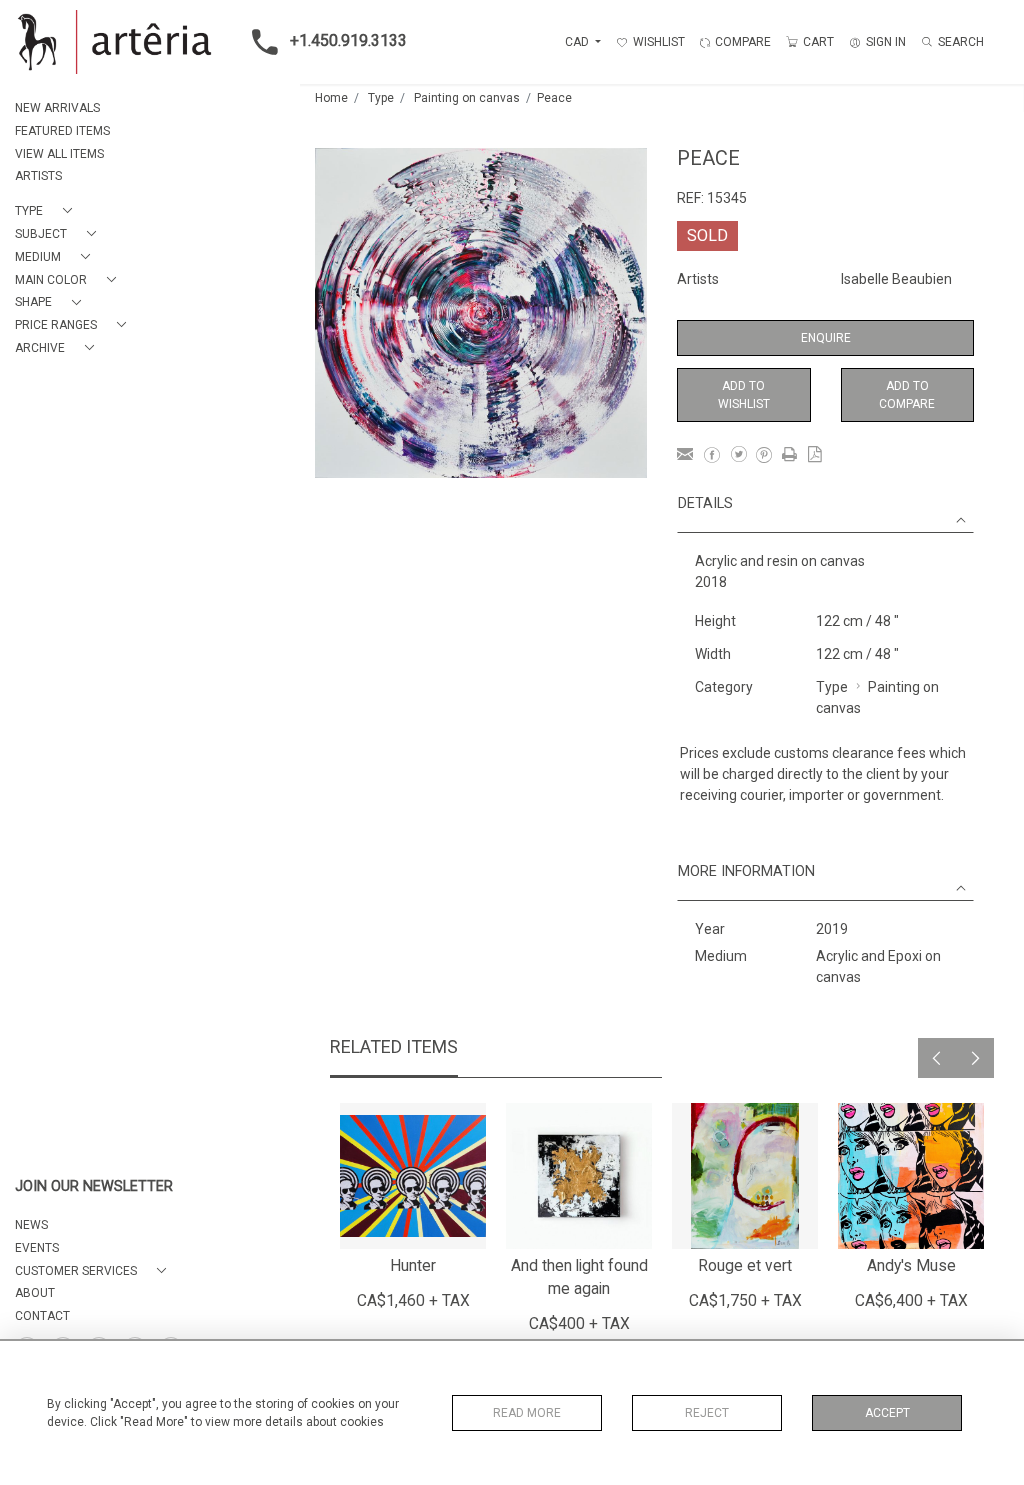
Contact (42, 1316)
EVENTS (37, 1248)
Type (381, 98)
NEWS (31, 1225)
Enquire (826, 338)
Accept (887, 1413)
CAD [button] (578, 42)
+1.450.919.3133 (348, 40)
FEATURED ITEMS (62, 131)
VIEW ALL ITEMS (59, 154)
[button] (47, 211)
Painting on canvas (467, 98)
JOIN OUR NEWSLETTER (94, 1186)
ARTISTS (38, 176)
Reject (707, 1413)
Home (331, 98)
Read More (527, 1413)
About (35, 1293)
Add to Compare (907, 395)
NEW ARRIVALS (57, 108)
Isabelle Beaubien (896, 279)
